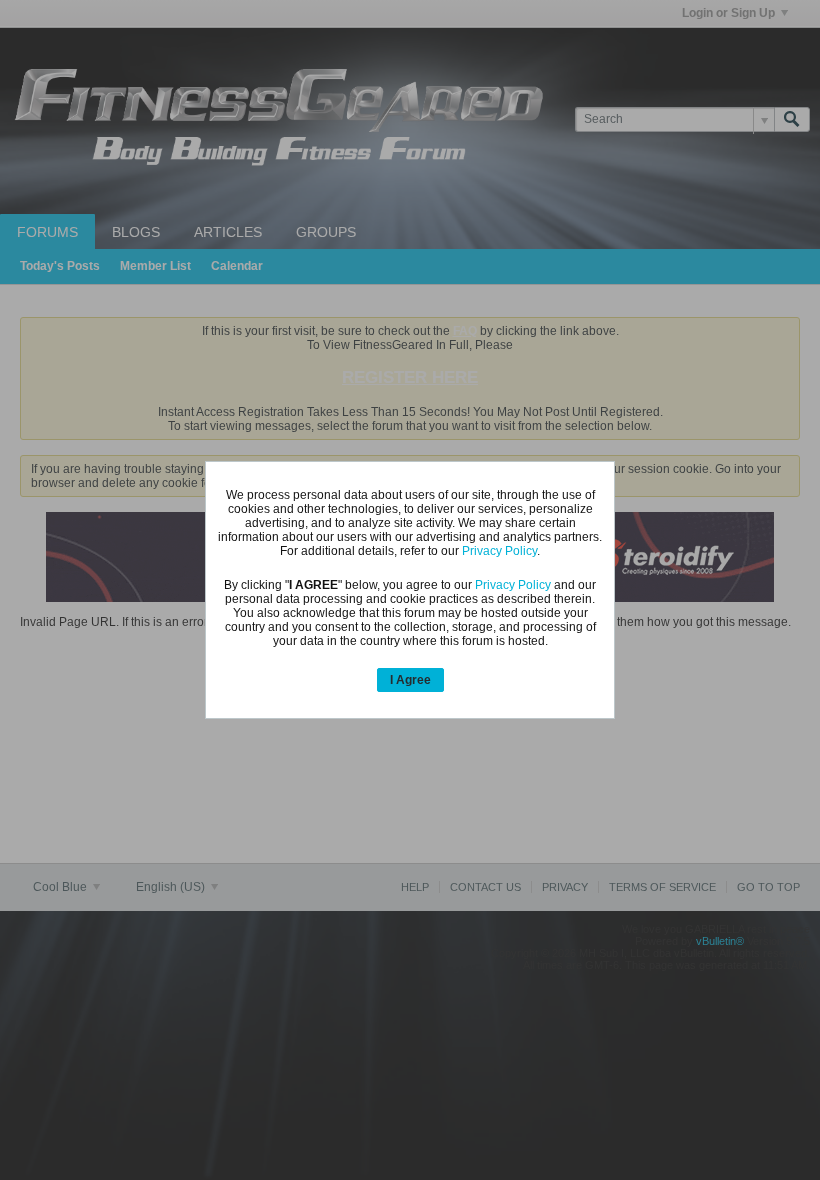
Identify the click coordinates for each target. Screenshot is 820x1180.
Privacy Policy (499, 551)
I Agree (410, 680)
